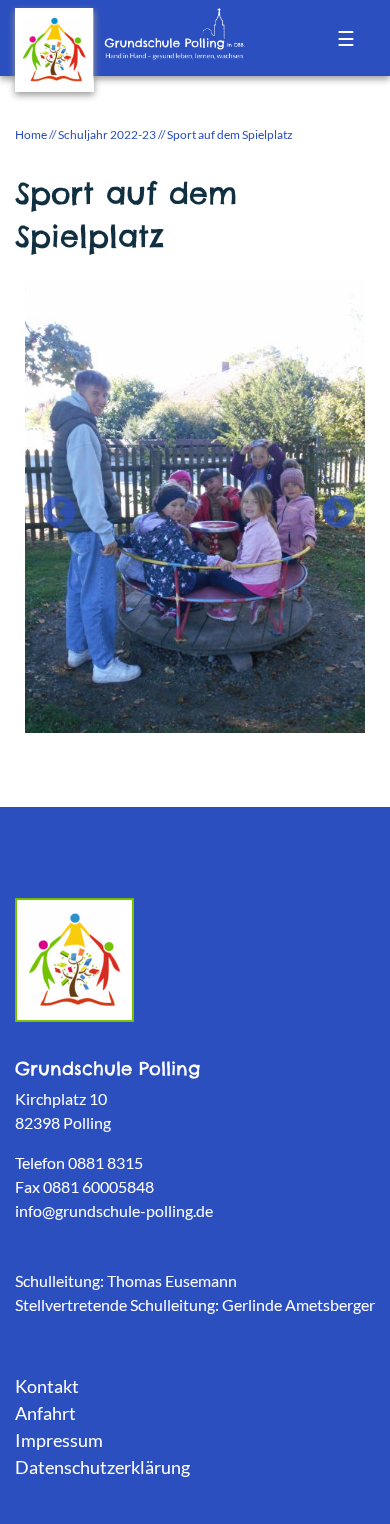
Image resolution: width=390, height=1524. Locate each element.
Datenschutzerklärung (102, 1467)
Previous (51, 505)
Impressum (59, 1440)
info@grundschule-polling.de (114, 1210)
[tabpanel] (195, 504)
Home (31, 134)
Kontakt (47, 1386)
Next (330, 505)
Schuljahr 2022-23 (107, 134)
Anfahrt (45, 1413)
